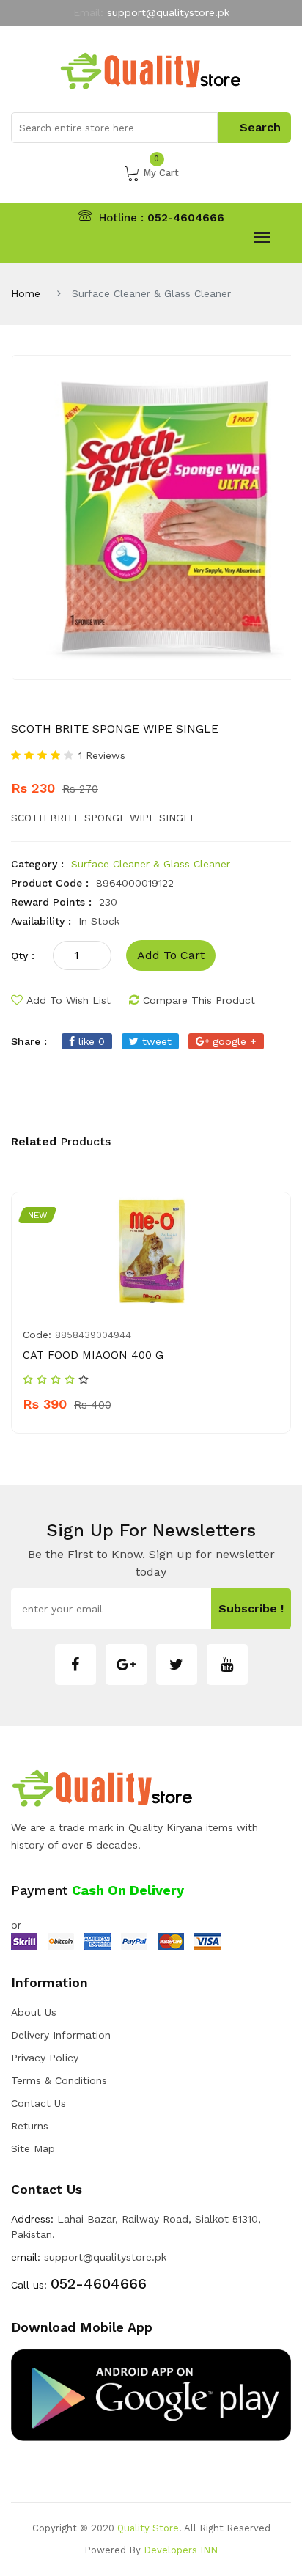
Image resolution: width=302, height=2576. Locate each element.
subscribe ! (251, 1608)
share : (29, 1041)
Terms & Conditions (59, 2080)
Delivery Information (61, 2035)
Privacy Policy (45, 2058)
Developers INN (181, 2550)
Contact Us (38, 2103)
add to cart (171, 955)
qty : (23, 955)
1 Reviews (102, 755)
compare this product (199, 1000)
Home (26, 293)
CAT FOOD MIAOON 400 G (93, 1355)
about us (34, 2012)
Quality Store (148, 2528)
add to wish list (69, 1000)
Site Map (33, 2148)
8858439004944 (93, 1335)
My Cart (161, 172)
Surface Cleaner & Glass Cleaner (151, 864)
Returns (30, 2126)
